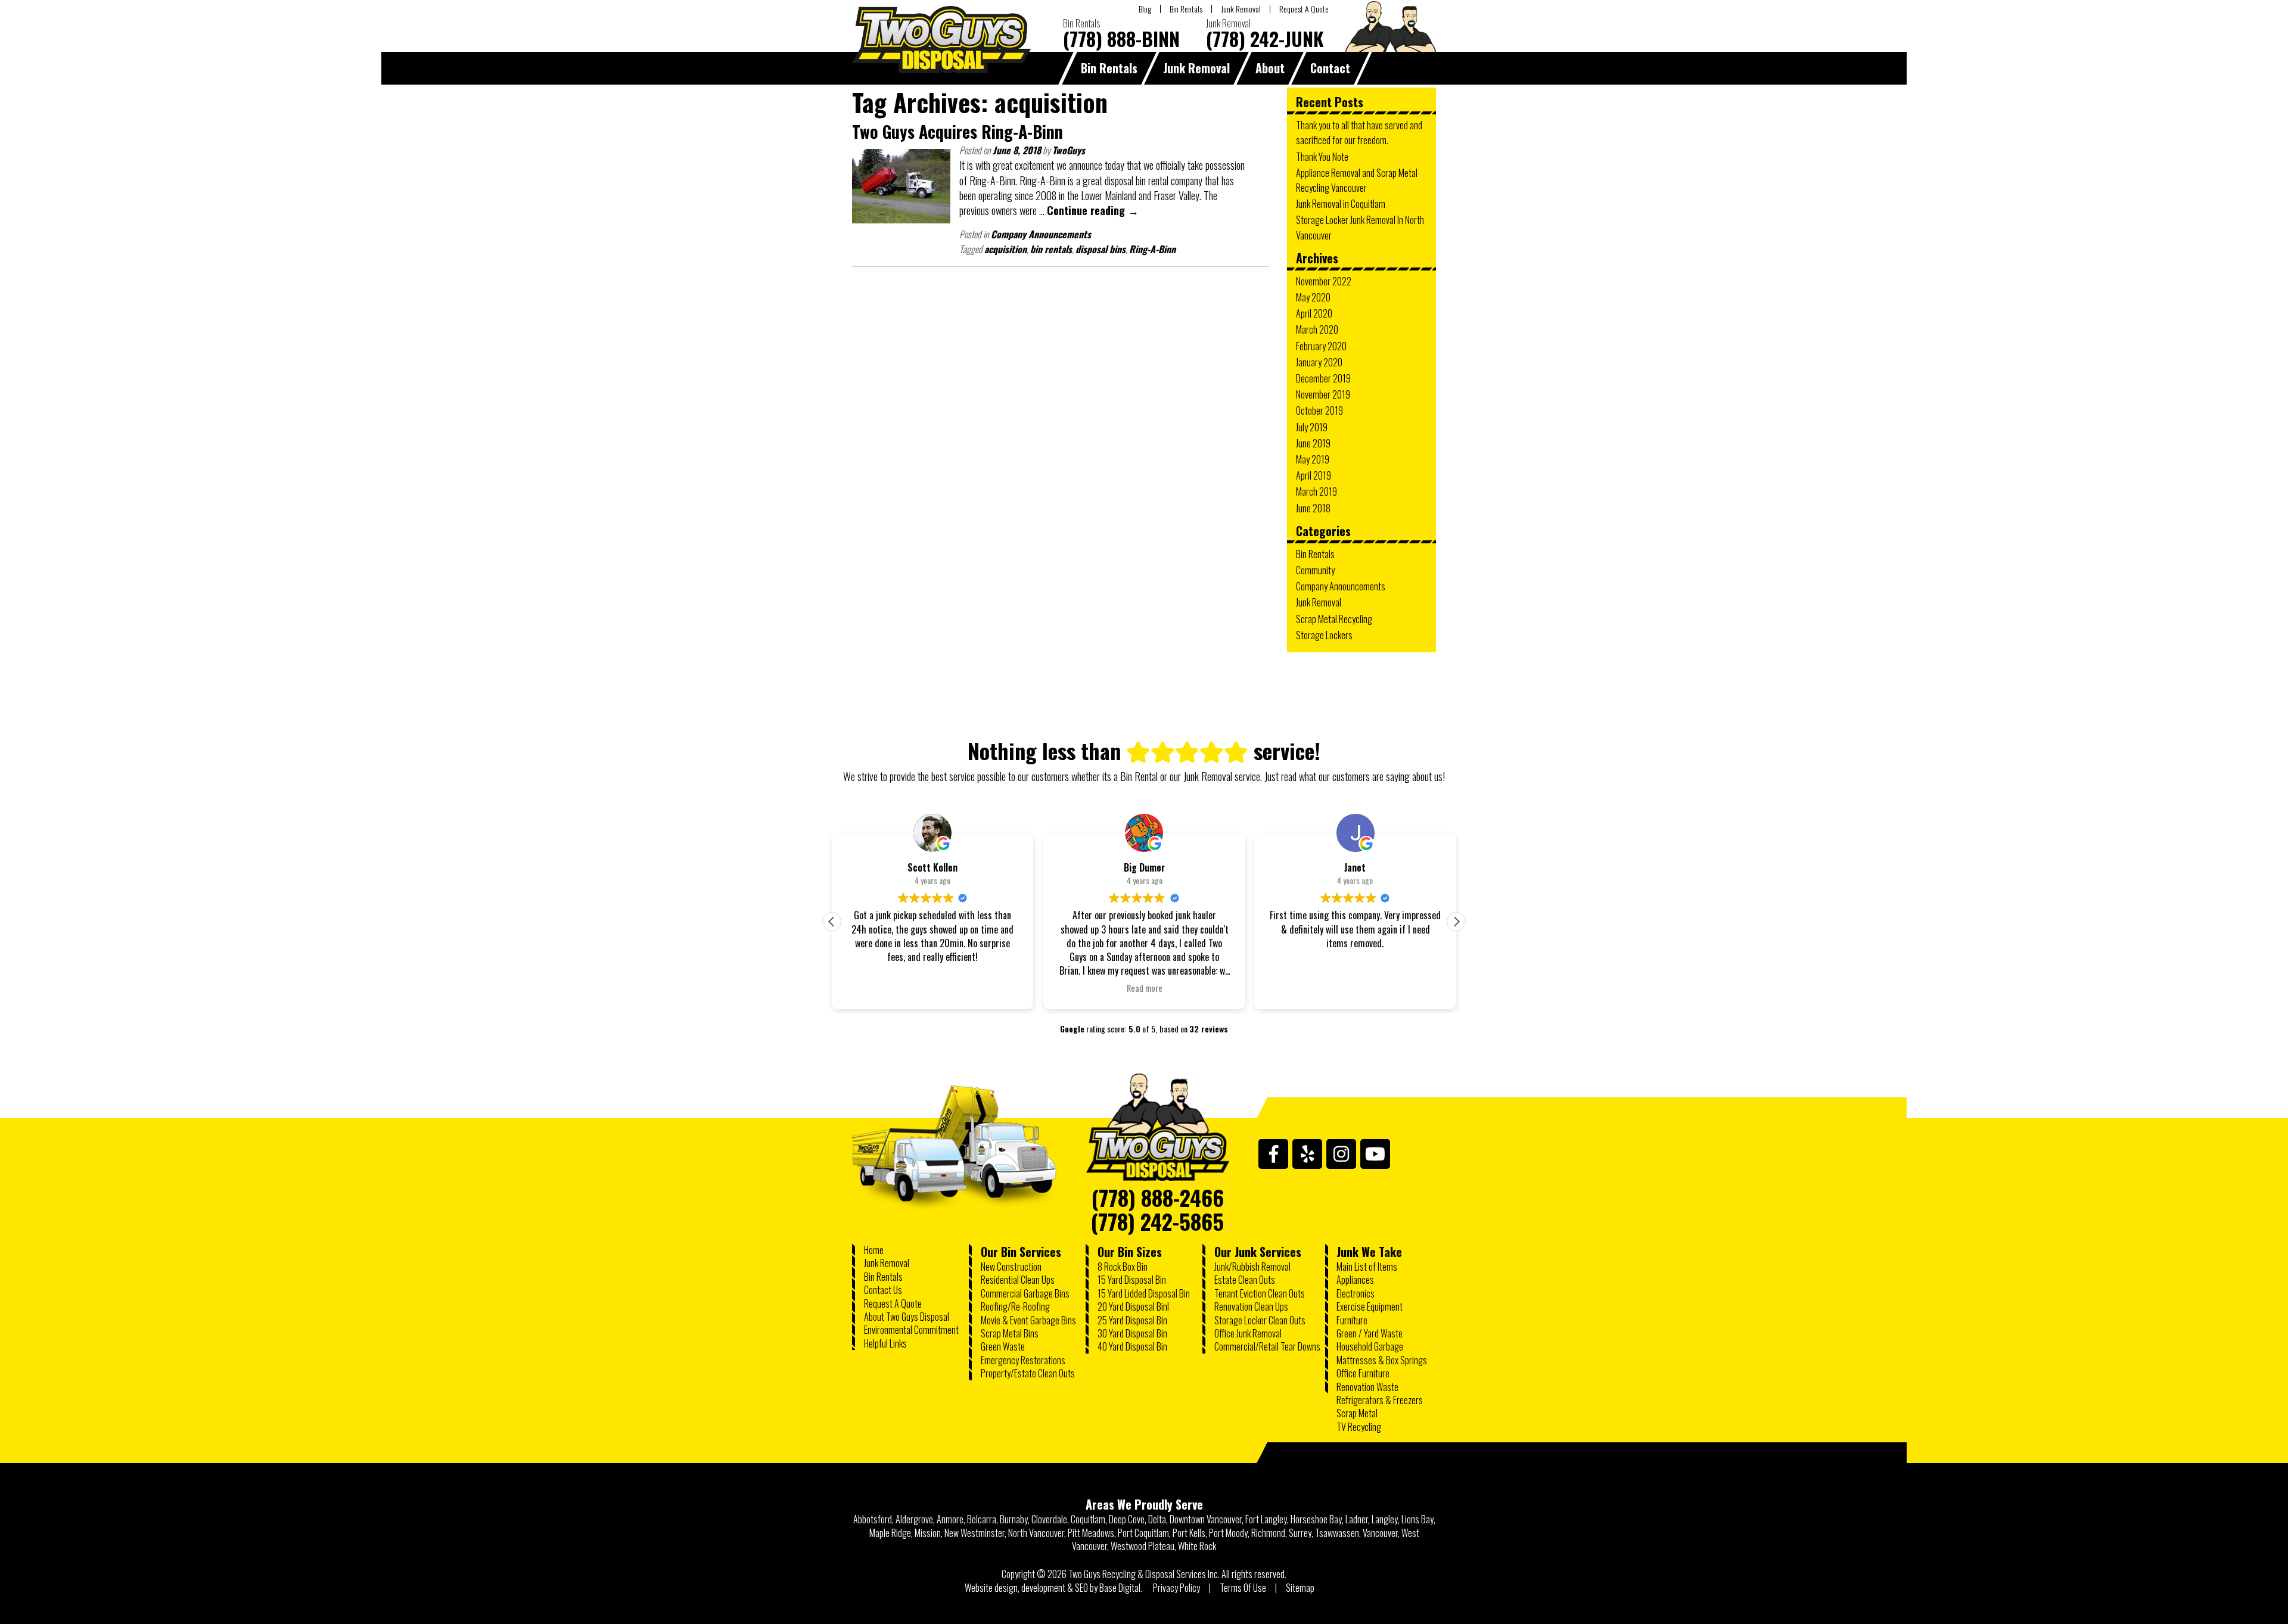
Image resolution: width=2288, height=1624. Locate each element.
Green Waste (1003, 1346)
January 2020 (1319, 362)
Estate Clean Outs (1245, 1280)
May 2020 (1313, 297)
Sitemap (1300, 1588)
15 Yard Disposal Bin (1132, 1280)
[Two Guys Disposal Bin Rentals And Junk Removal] (941, 69)
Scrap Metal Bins (1010, 1333)
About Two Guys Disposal (907, 1317)
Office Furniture (1363, 1373)
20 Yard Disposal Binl (1133, 1306)
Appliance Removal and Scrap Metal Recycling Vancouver (1357, 180)
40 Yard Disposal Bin (1132, 1346)
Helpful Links (885, 1343)
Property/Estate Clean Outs (1028, 1373)
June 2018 (1313, 508)
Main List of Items (1367, 1267)
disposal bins (1101, 249)
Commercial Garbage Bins (1025, 1293)
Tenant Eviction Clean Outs (1260, 1293)
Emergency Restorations (1023, 1360)
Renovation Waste (1367, 1387)
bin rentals (1051, 249)
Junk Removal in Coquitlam (1341, 204)
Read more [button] (1144, 988)
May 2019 (1313, 459)
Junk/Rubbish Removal (1252, 1267)
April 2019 (1314, 475)
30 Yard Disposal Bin (1132, 1333)
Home (874, 1250)
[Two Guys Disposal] (1158, 1130)
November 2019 (1323, 394)
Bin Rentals (1186, 9)
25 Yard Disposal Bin (1132, 1320)
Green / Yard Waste (1370, 1333)
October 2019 (1319, 410)
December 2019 (1323, 378)
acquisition (1005, 249)
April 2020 (1314, 313)
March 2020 (1317, 329)
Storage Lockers (1324, 635)
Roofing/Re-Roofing (1015, 1306)
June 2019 (1313, 443)
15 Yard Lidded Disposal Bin (1144, 1293)
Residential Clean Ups (1018, 1280)
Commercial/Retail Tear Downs (1267, 1346)
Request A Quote (1304, 9)
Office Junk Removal (1248, 1333)
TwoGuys (1069, 150)
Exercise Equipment (1370, 1306)
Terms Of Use (1243, 1588)
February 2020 (1321, 346)
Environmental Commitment (911, 1330)
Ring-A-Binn (1152, 249)
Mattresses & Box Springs (1382, 1360)
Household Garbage (1370, 1346)
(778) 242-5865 (1157, 1217)
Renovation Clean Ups (1251, 1306)
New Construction (1011, 1267)
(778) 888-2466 (1158, 1193)
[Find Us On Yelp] (1307, 1154)
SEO (1081, 1588)
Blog (1145, 9)
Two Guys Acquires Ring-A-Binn (958, 131)
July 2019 (1312, 427)
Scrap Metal (1357, 1413)
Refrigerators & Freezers (1380, 1400)
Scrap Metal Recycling (1334, 619)
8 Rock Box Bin (1123, 1267)
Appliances (1355, 1280)
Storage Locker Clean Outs (1260, 1320)
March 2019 (1316, 491)
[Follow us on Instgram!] (1341, 1154)
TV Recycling (1359, 1427)
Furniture (1352, 1320)
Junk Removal (1241, 9)
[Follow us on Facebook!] (1273, 1154)
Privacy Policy (1176, 1588)
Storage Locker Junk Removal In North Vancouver (1360, 227)
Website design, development (1015, 1588)
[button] (1456, 922)
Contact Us (883, 1290)
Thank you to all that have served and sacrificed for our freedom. (1359, 133)
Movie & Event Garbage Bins (1028, 1320)
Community (1315, 570)
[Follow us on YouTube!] (1375, 1154)
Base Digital (1120, 1588)
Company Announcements (1041, 234)
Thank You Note (1322, 157)
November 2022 (1324, 281)
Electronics (1356, 1293)
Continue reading (1093, 210)
